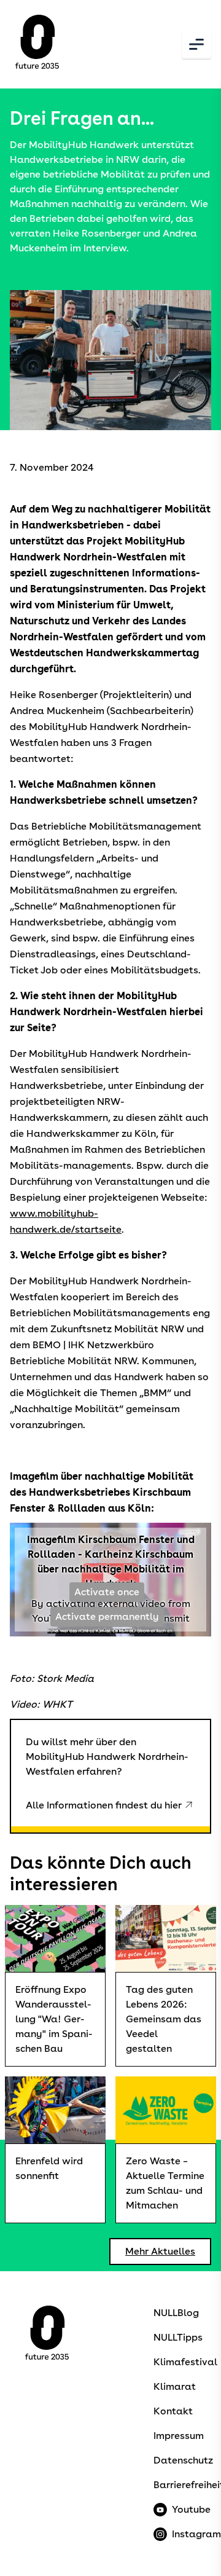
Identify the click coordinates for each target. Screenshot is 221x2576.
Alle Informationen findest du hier (104, 1805)
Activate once (107, 1592)
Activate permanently (107, 1616)
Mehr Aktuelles (160, 2251)
